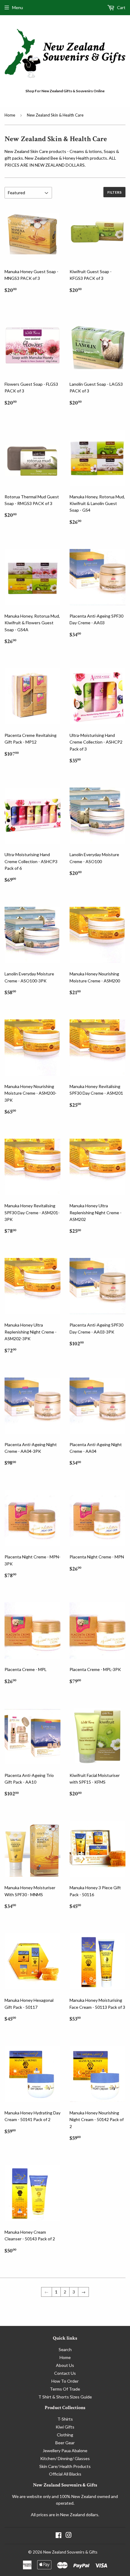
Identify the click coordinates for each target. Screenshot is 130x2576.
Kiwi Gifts (65, 2427)
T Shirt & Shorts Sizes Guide (65, 2397)
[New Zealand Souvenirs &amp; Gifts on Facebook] (58, 2536)
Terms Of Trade (65, 2389)
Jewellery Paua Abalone (65, 2451)
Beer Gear (65, 2443)
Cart (121, 7)
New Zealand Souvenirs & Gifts (70, 2552)
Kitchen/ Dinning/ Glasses (65, 2458)
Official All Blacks (65, 2474)
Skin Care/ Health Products (65, 2466)
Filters (114, 192)
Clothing (65, 2435)
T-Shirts (65, 2419)
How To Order (65, 2381)
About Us (65, 2365)
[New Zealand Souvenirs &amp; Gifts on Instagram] (69, 2536)
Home (10, 115)
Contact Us (65, 2373)
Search (65, 2349)
